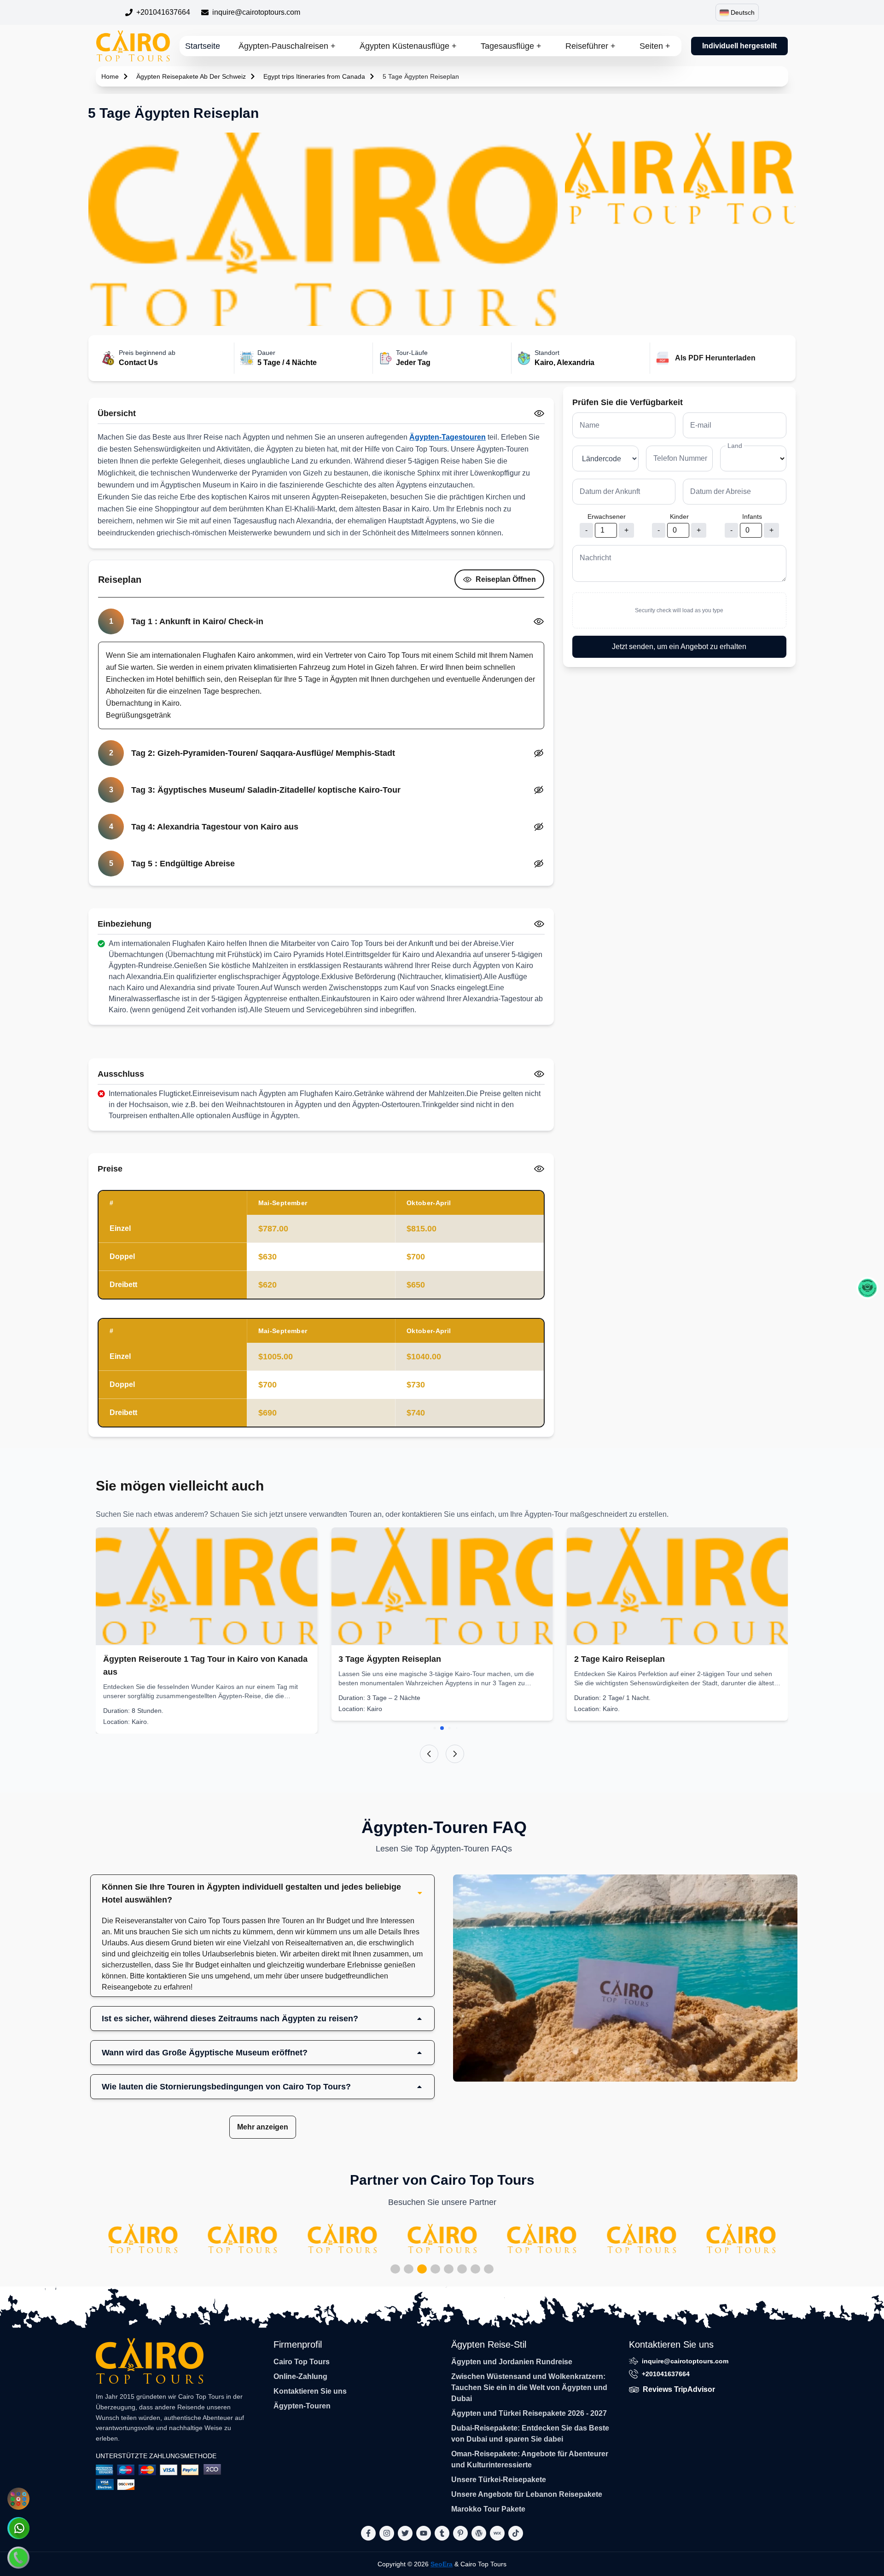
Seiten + (655, 46)
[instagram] (387, 2533)
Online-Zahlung (300, 2376)
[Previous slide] (429, 1754)
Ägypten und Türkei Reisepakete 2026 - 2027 (529, 2413)
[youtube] (424, 2533)
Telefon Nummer (680, 458)
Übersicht (117, 413)
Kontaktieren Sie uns (310, 2391)
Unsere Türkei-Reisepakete (499, 2480)
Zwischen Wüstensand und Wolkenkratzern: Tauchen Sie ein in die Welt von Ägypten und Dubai (529, 2387)
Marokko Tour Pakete (488, 2509)
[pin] (460, 2533)
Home (110, 76)
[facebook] (368, 2533)
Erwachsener (607, 516)
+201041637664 (163, 12)
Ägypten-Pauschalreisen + (287, 46)
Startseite (203, 46)
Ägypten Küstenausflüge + (408, 46)
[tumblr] (442, 2533)
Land (735, 446)
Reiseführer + (590, 46)
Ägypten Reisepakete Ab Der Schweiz (191, 76)
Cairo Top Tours (302, 2362)
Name (590, 425)
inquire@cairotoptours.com (256, 12)
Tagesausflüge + (511, 46)
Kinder (679, 516)
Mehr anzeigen (263, 2127)
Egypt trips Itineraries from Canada (314, 76)
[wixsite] (497, 2533)
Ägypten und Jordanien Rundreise (512, 2362)
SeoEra (442, 2564)
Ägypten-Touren (302, 2406)
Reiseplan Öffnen (506, 579)
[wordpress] (479, 2533)
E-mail (701, 425)
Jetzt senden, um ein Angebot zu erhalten (679, 647)
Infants (752, 516)
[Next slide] (455, 1754)
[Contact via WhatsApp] (18, 2528)
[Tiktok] (516, 2533)
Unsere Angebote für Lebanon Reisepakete (527, 2494)
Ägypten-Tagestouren (448, 437)
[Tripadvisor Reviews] (867, 1288)
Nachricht (595, 558)
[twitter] (405, 2533)
